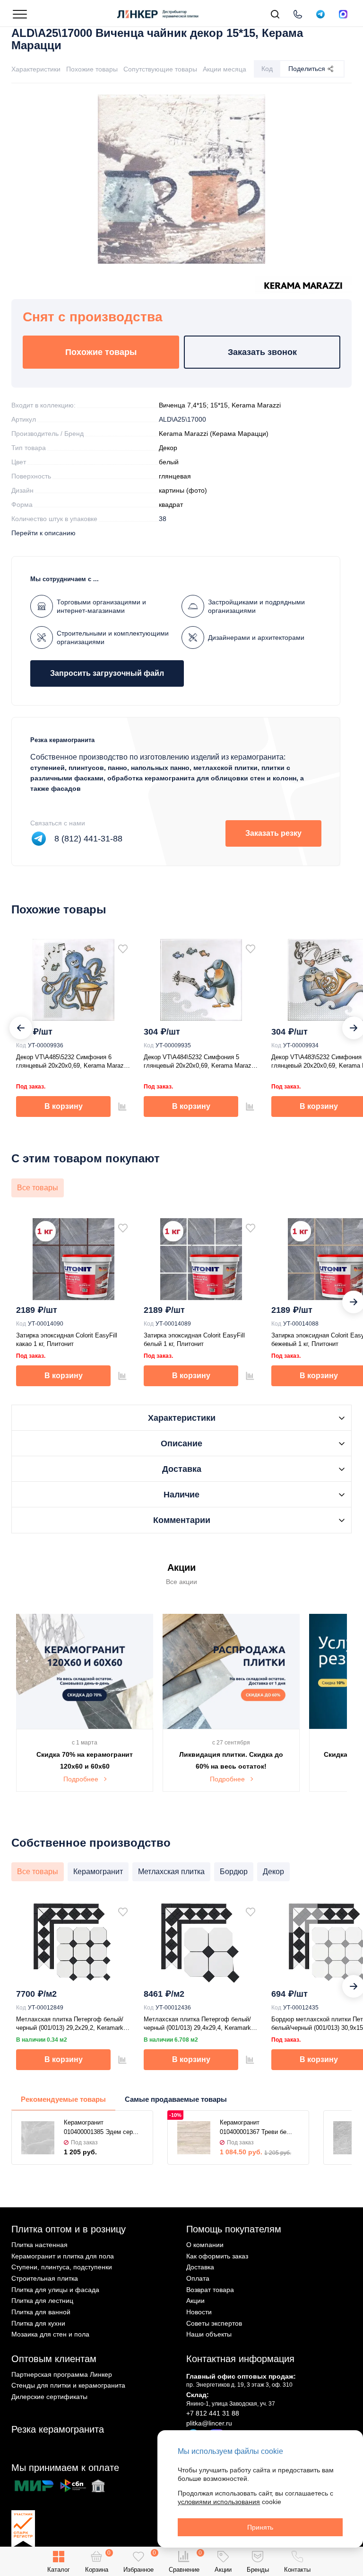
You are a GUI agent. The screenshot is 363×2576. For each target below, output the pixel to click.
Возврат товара (210, 2290)
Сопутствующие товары (160, 69)
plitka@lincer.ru (209, 2423)
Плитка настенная (39, 2245)
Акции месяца (225, 69)
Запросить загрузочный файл (107, 673)
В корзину (64, 1106)
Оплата (198, 2278)
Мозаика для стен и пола (50, 2334)
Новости (199, 2312)
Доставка (200, 2267)
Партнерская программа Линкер (62, 2374)
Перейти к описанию (43, 533)
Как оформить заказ (217, 2256)
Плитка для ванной (41, 2312)
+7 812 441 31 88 (213, 2413)
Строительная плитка (45, 2278)
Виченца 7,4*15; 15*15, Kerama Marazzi (220, 405)
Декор (168, 448)
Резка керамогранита (58, 2429)
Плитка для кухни (38, 2323)
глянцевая (175, 476)
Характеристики (36, 69)
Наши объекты (209, 2334)
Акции (195, 2301)
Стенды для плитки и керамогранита (68, 2385)
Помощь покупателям (234, 2229)
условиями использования (219, 2502)
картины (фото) (183, 490)
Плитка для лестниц (42, 2301)
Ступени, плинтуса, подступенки (62, 2267)
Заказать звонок (262, 352)
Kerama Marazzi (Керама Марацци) (214, 434)
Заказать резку (273, 833)
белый (169, 462)
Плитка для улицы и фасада (55, 2290)
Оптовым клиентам (54, 2359)
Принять (260, 2527)
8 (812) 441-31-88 (88, 839)
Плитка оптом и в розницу (69, 2229)
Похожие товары (92, 69)
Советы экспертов (214, 2323)
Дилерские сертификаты (49, 2397)
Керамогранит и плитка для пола (63, 2256)
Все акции (181, 1582)
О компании (205, 2245)
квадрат (171, 505)
